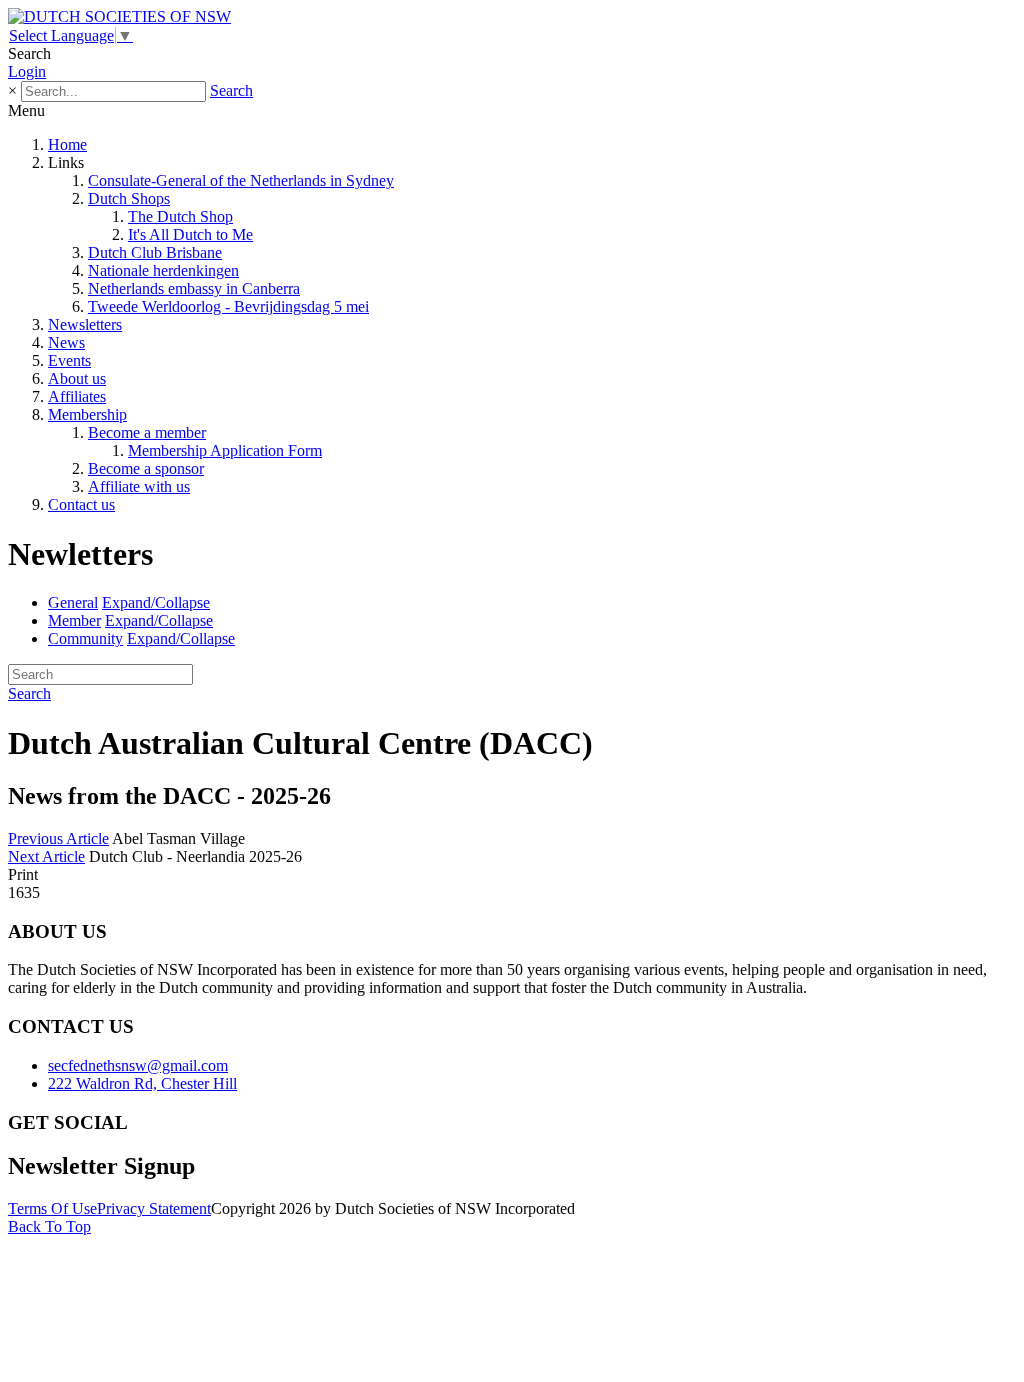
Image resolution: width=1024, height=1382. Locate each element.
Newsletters (85, 324)
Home (67, 144)
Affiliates (77, 396)
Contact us (81, 504)
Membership (87, 414)
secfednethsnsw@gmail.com (138, 1065)
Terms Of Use (52, 1208)
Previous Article (58, 838)
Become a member (147, 432)
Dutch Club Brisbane (155, 252)
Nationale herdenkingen (163, 270)
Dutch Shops (129, 198)
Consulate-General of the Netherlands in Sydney (241, 180)
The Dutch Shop (180, 216)
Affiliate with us (139, 486)
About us (77, 378)
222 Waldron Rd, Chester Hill (142, 1083)
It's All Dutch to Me (190, 234)
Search (231, 90)
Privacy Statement (154, 1208)
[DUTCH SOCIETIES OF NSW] (119, 16)
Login (27, 71)
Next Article (46, 856)
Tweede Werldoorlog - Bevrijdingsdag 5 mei (228, 306)
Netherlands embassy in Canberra (194, 288)
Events (69, 360)
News (66, 342)
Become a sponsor (146, 468)
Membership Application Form (225, 450)
